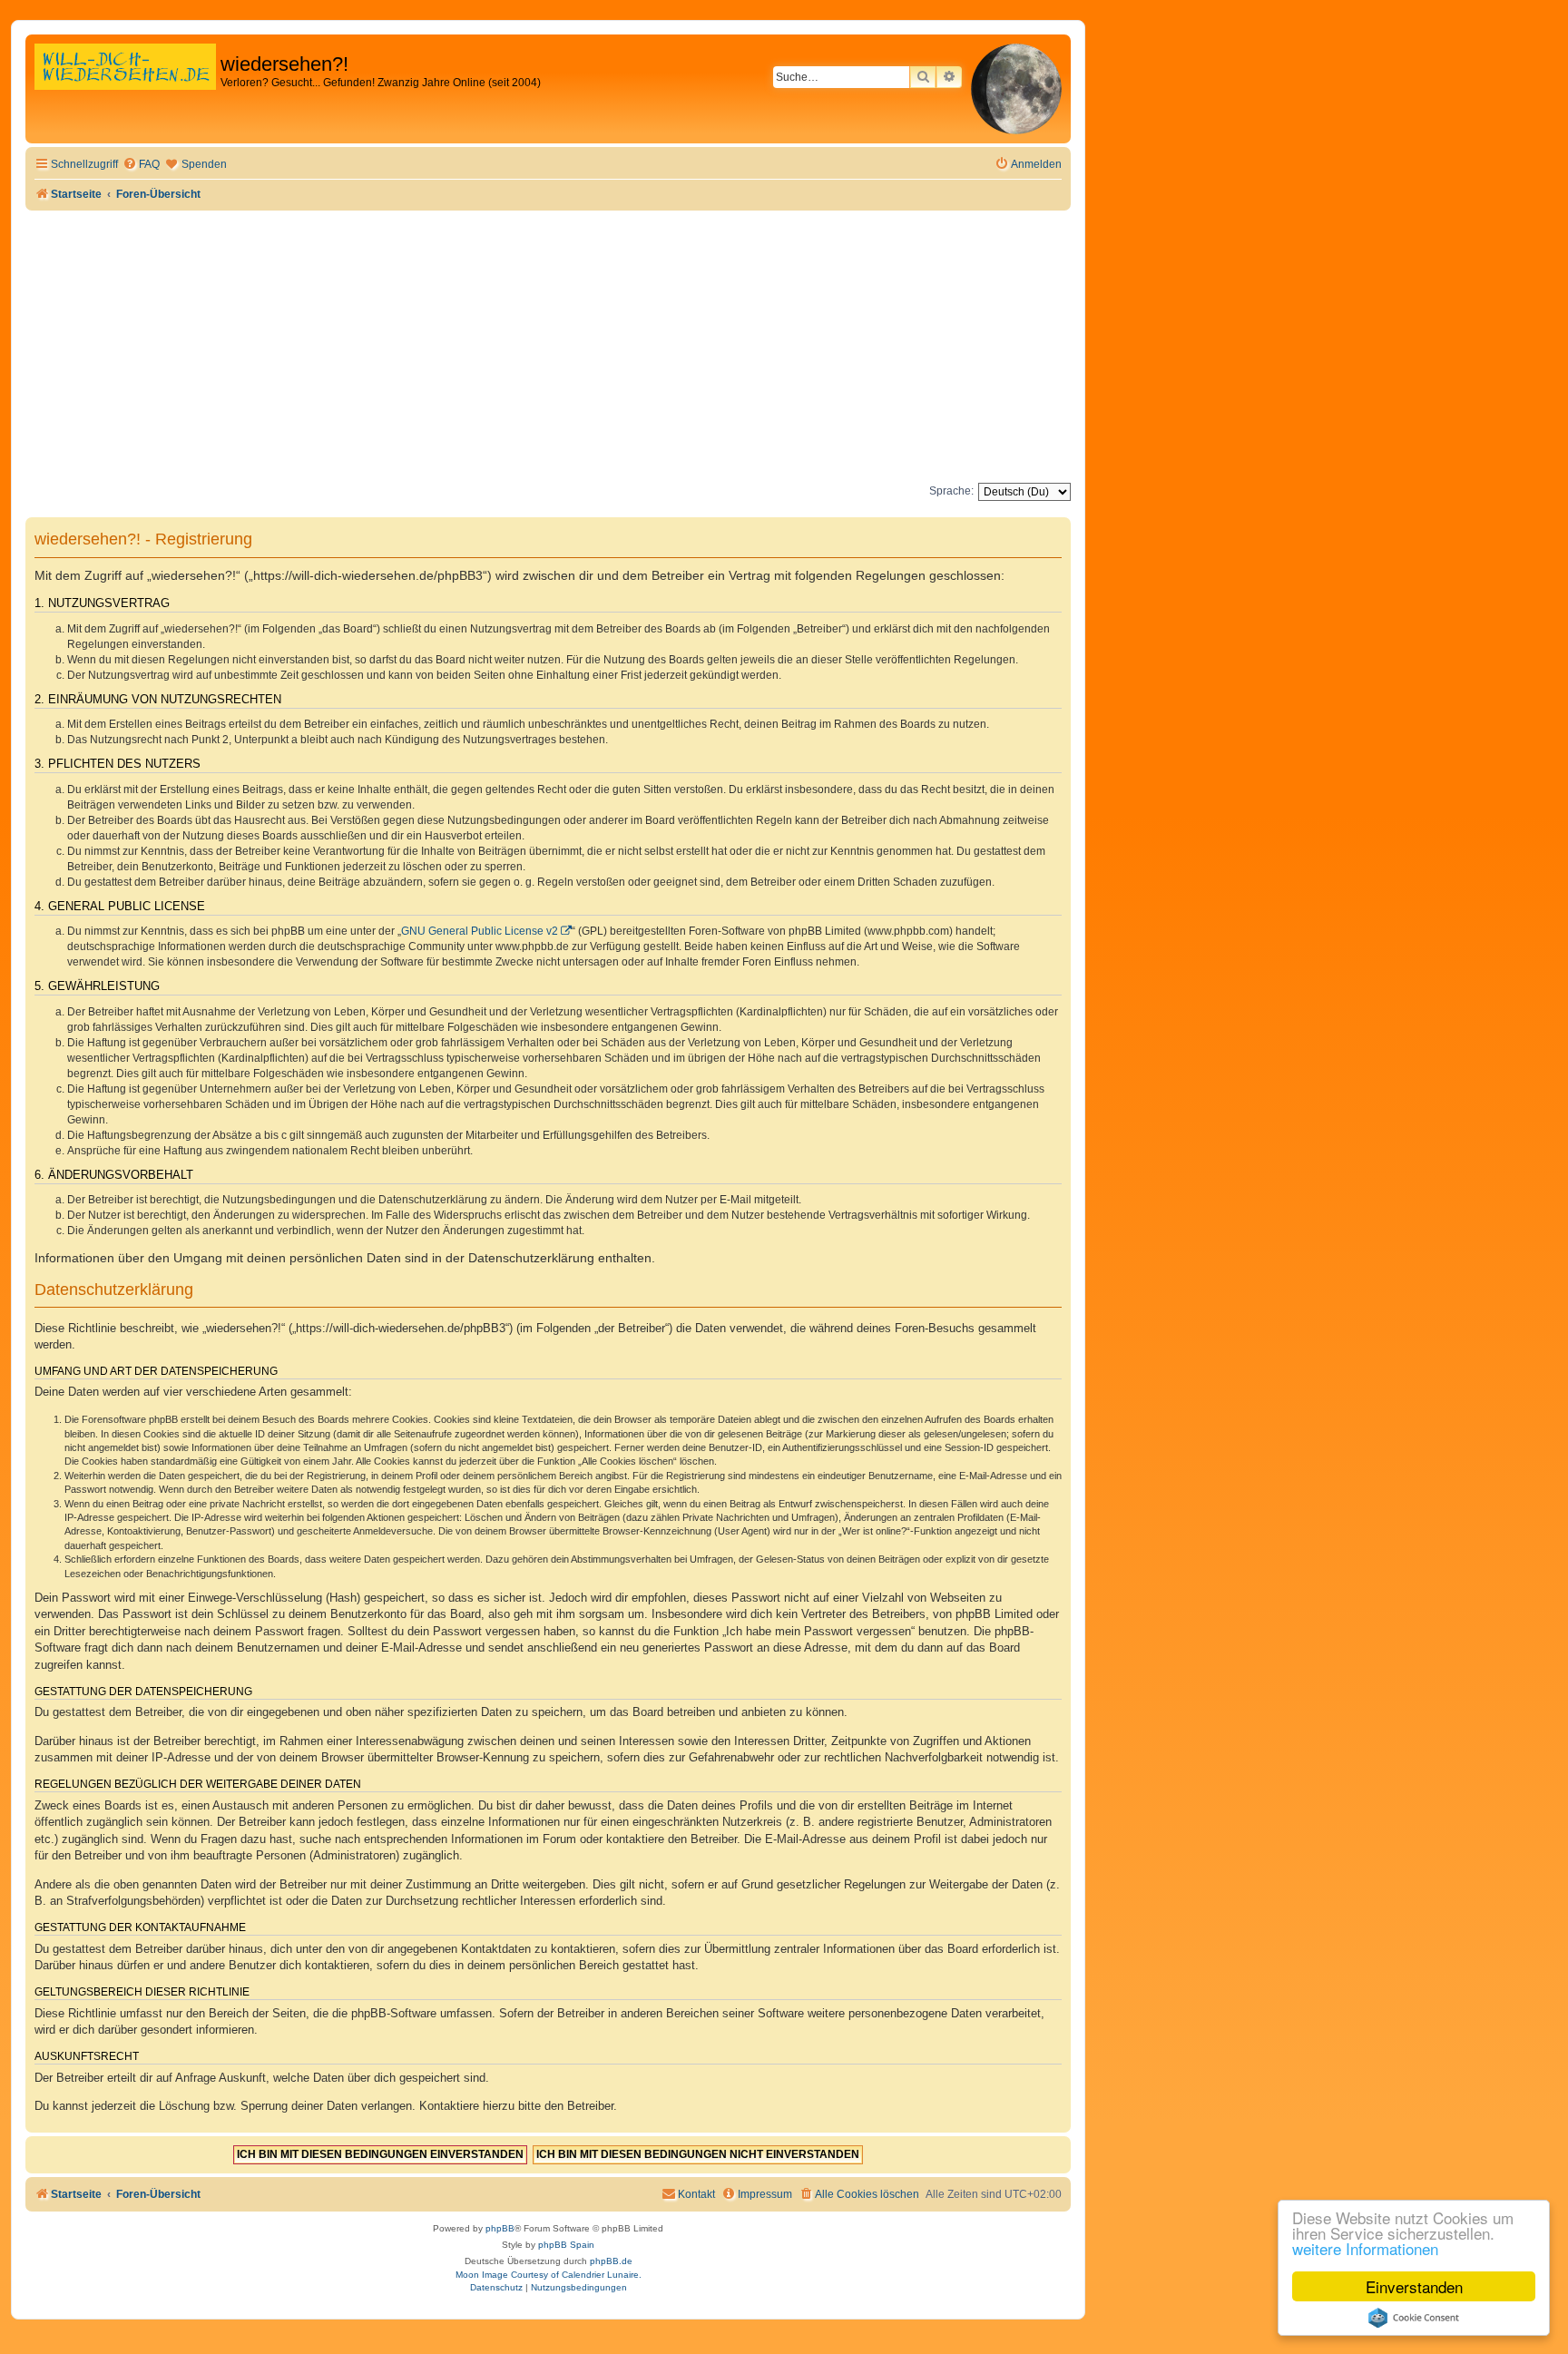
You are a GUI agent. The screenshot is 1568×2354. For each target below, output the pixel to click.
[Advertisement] (548, 347)
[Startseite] (125, 86)
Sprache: (951, 491)
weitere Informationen (1365, 2248)
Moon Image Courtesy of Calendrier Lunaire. (549, 2275)
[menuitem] (141, 165)
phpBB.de (611, 2261)
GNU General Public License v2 (480, 931)
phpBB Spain (566, 2245)
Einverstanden (1414, 2286)
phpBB (500, 2228)
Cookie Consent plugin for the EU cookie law (1414, 2318)
